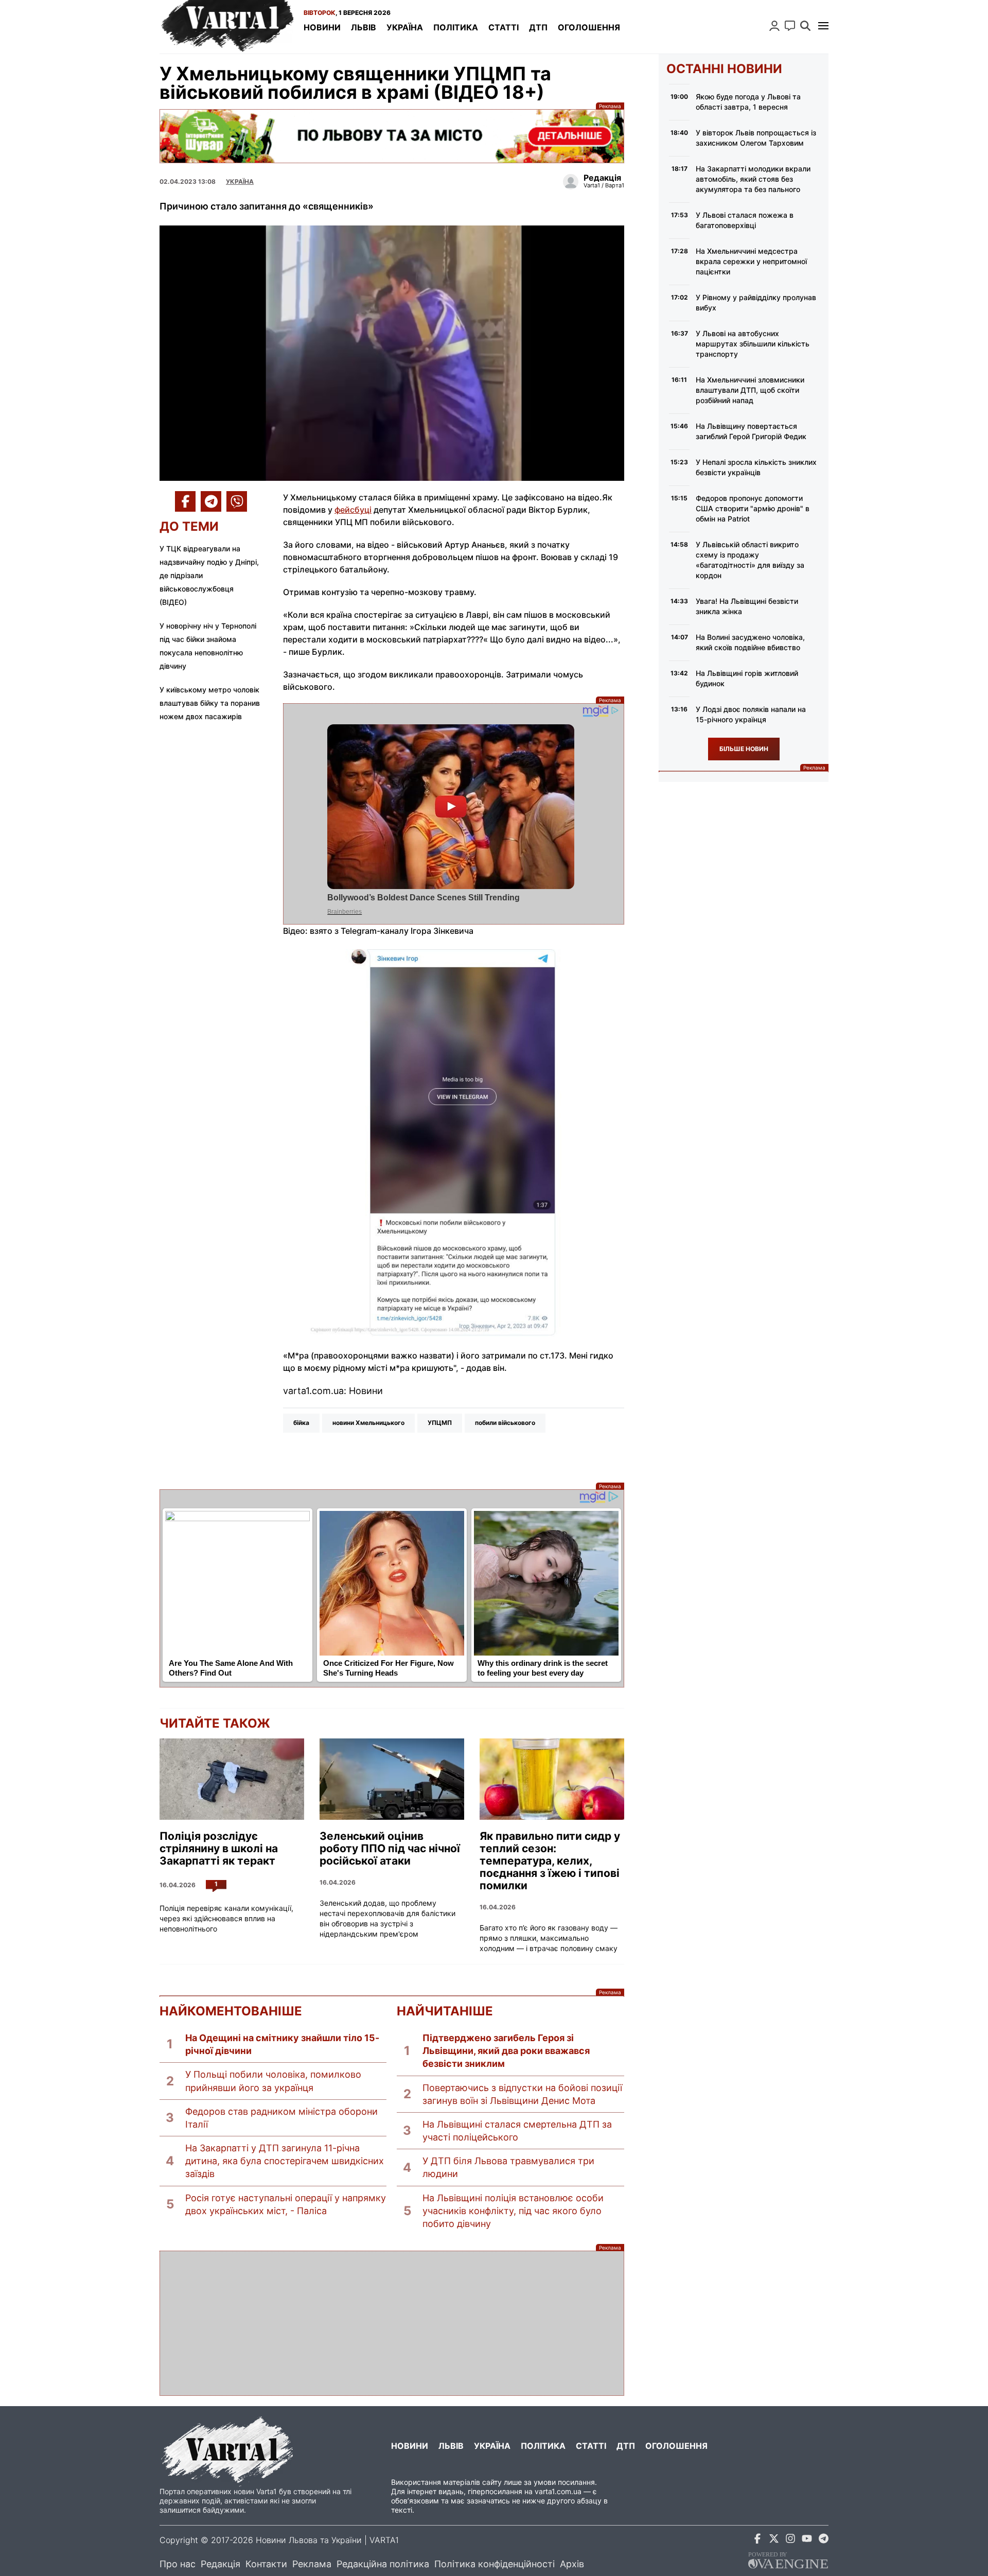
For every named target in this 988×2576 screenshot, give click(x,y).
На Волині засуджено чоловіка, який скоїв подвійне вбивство (750, 642)
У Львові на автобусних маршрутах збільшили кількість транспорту (753, 344)
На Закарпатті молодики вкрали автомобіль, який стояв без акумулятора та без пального (753, 179)
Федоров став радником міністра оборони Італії (281, 2118)
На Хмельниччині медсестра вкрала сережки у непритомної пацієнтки (751, 261)
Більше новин (744, 749)
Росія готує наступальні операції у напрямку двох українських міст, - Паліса (286, 2204)
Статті (504, 27)
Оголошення (589, 27)
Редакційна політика (383, 2564)
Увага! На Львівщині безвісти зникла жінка (747, 606)
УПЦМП (440, 1423)
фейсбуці (353, 510)
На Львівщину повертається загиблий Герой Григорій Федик (751, 431)
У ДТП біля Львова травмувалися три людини (508, 2167)
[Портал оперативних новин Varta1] (226, 27)
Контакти (266, 2564)
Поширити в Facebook (185, 501)
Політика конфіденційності (495, 2564)
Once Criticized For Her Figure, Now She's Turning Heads (389, 1668)
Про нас (178, 2564)
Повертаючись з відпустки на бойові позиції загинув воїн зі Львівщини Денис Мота (522, 2094)
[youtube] (807, 2540)
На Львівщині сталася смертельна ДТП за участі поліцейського (517, 2131)
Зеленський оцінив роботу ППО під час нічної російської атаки (390, 1849)
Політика (456, 27)
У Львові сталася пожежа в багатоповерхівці (745, 220)
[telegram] (823, 2540)
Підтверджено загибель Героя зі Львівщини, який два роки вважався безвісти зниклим (506, 2051)
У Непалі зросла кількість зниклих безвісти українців (756, 467)
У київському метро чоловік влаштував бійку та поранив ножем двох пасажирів (210, 703)
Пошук (805, 26)
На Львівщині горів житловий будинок (747, 678)
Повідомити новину (790, 26)
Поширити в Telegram (211, 501)
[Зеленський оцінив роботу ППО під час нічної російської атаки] (392, 1779)
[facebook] (757, 2540)
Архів (572, 2564)
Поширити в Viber (237, 501)
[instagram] (790, 2540)
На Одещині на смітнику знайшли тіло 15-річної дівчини (282, 2044)
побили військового (505, 1423)
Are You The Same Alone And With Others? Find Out (231, 1668)
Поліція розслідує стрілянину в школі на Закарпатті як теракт (219, 1849)
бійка (301, 1423)
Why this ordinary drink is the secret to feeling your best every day (543, 1668)
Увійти (774, 26)
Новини (322, 27)
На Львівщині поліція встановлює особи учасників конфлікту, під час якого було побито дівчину (513, 2211)
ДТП (538, 27)
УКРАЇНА (240, 181)
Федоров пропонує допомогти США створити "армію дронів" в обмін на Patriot (753, 508)
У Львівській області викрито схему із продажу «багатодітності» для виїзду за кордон (750, 560)
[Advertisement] (392, 2323)
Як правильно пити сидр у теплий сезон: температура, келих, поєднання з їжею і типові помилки (550, 1861)
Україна (405, 27)
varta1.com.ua (558, 2491)
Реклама (392, 136)
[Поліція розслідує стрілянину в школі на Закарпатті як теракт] (232, 1779)
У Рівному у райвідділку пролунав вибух (756, 302)
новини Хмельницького (368, 1423)
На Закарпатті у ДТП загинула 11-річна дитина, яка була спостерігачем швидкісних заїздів (285, 2161)
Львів (364, 27)
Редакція (220, 2564)
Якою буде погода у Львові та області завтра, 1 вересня (748, 102)
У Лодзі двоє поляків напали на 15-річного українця (751, 714)
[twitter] (774, 2540)
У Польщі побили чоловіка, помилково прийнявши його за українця (273, 2081)
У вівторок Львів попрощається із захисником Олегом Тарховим (756, 138)
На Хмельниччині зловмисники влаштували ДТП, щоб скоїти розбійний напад (750, 390)
